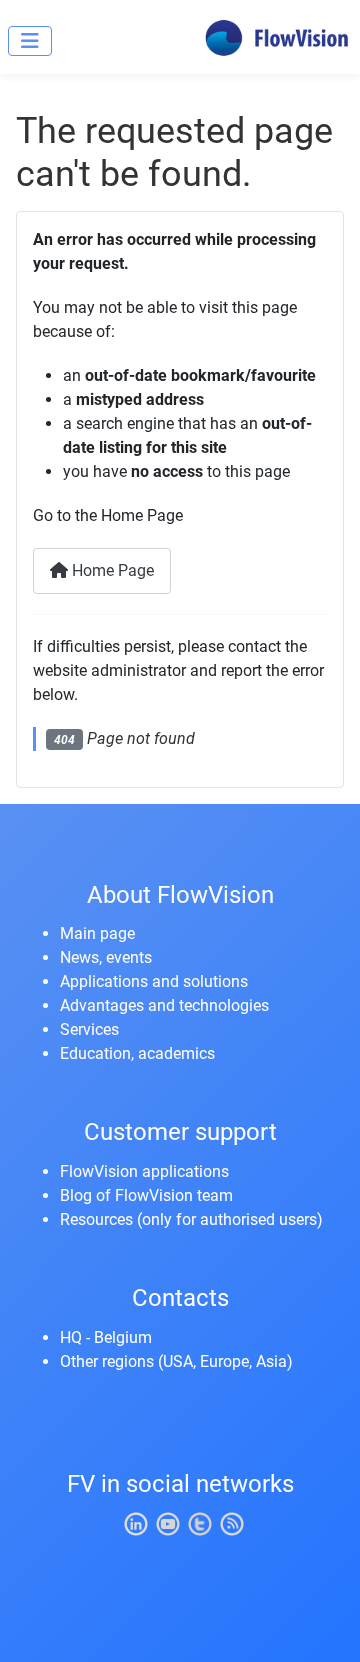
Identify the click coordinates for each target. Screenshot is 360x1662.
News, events (106, 957)
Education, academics (137, 1053)
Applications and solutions (154, 981)
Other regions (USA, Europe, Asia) (176, 1361)
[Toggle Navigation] (30, 41)
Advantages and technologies (164, 1005)
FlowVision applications (144, 1171)
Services (89, 1029)
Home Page (111, 570)
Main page (97, 933)
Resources (96, 1219)
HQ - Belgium (106, 1337)
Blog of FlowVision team (146, 1195)
